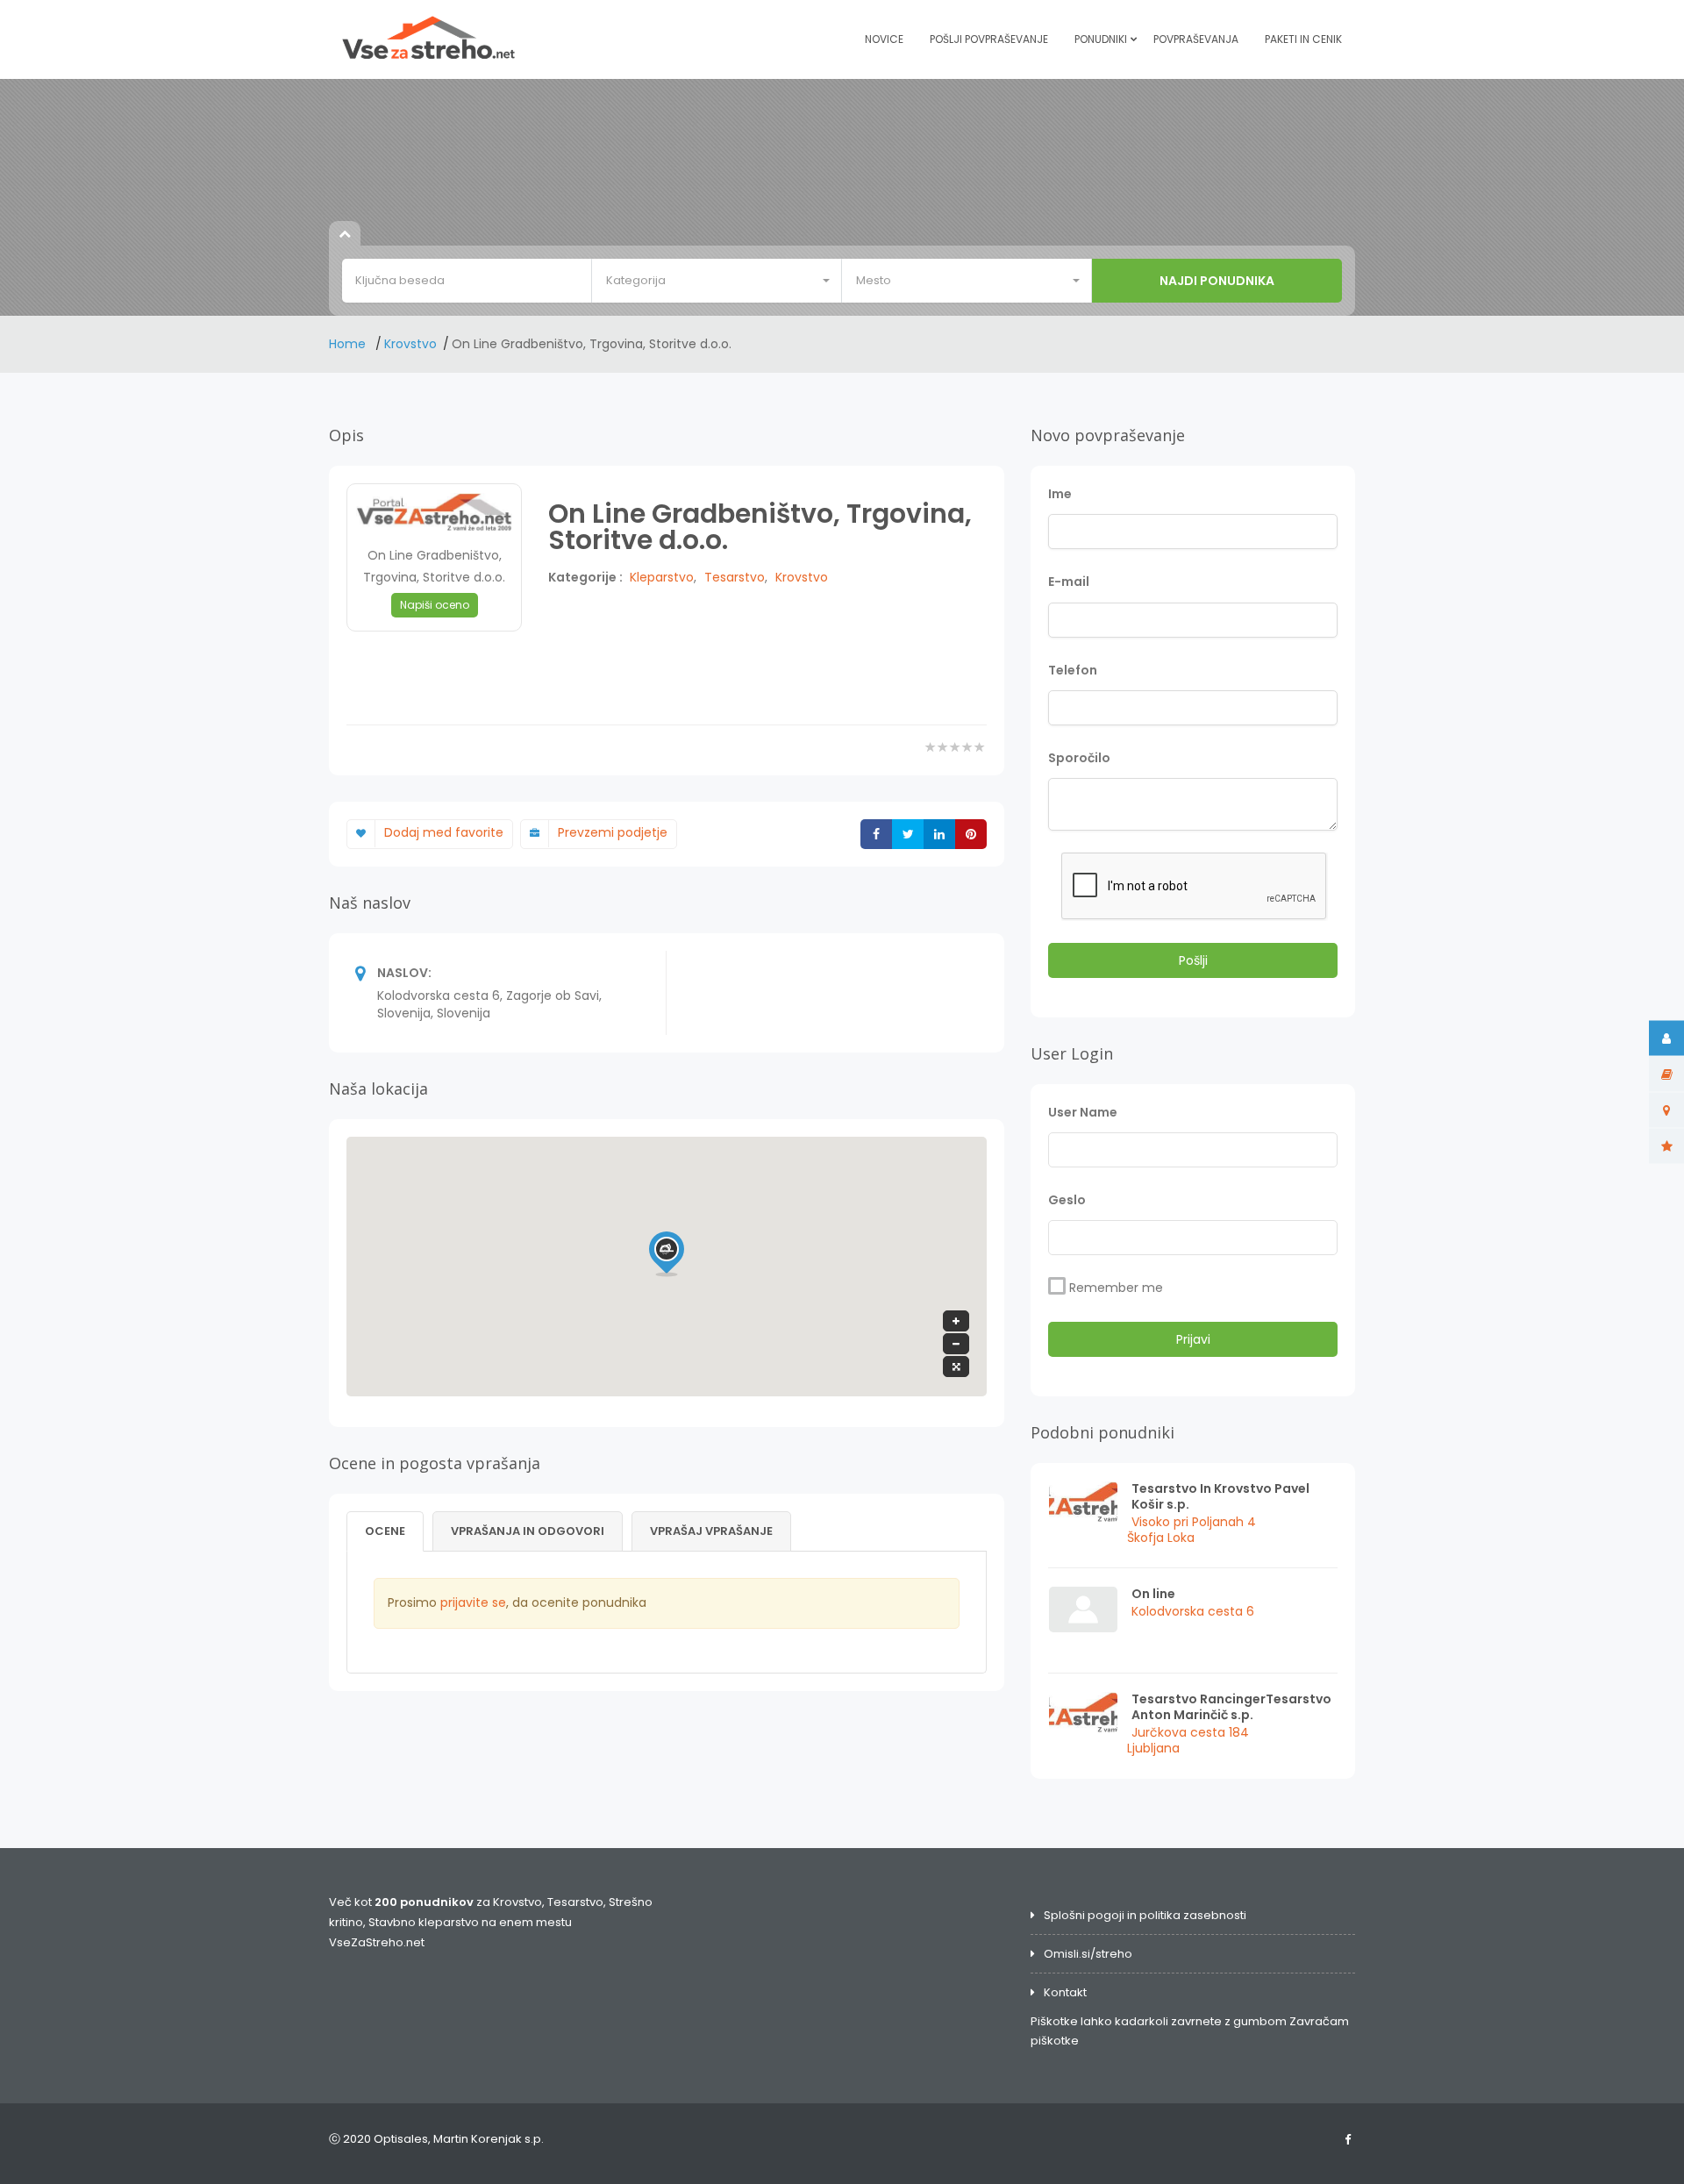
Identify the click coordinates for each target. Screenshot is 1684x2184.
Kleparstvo (662, 577)
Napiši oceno (435, 605)
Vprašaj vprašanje (711, 1531)
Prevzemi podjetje (613, 832)
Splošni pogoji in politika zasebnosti (1145, 1915)
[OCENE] (1666, 1146)
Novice (884, 39)
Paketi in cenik (1303, 39)
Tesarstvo (735, 577)
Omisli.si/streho (1088, 1954)
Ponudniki (1101, 39)
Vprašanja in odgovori (528, 1531)
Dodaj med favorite (444, 832)
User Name (1083, 1112)
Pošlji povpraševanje (989, 39)
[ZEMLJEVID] (1666, 1110)
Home (349, 344)
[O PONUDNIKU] (1666, 1038)
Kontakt (1065, 1992)
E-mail (1069, 582)
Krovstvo (410, 344)
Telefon (1073, 670)
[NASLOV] (1666, 1074)
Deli (911, 835)
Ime (1060, 494)
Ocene (385, 1531)
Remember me (1116, 1288)
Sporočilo (1079, 758)
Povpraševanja (1196, 39)
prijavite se (473, 1602)
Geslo (1067, 1200)
